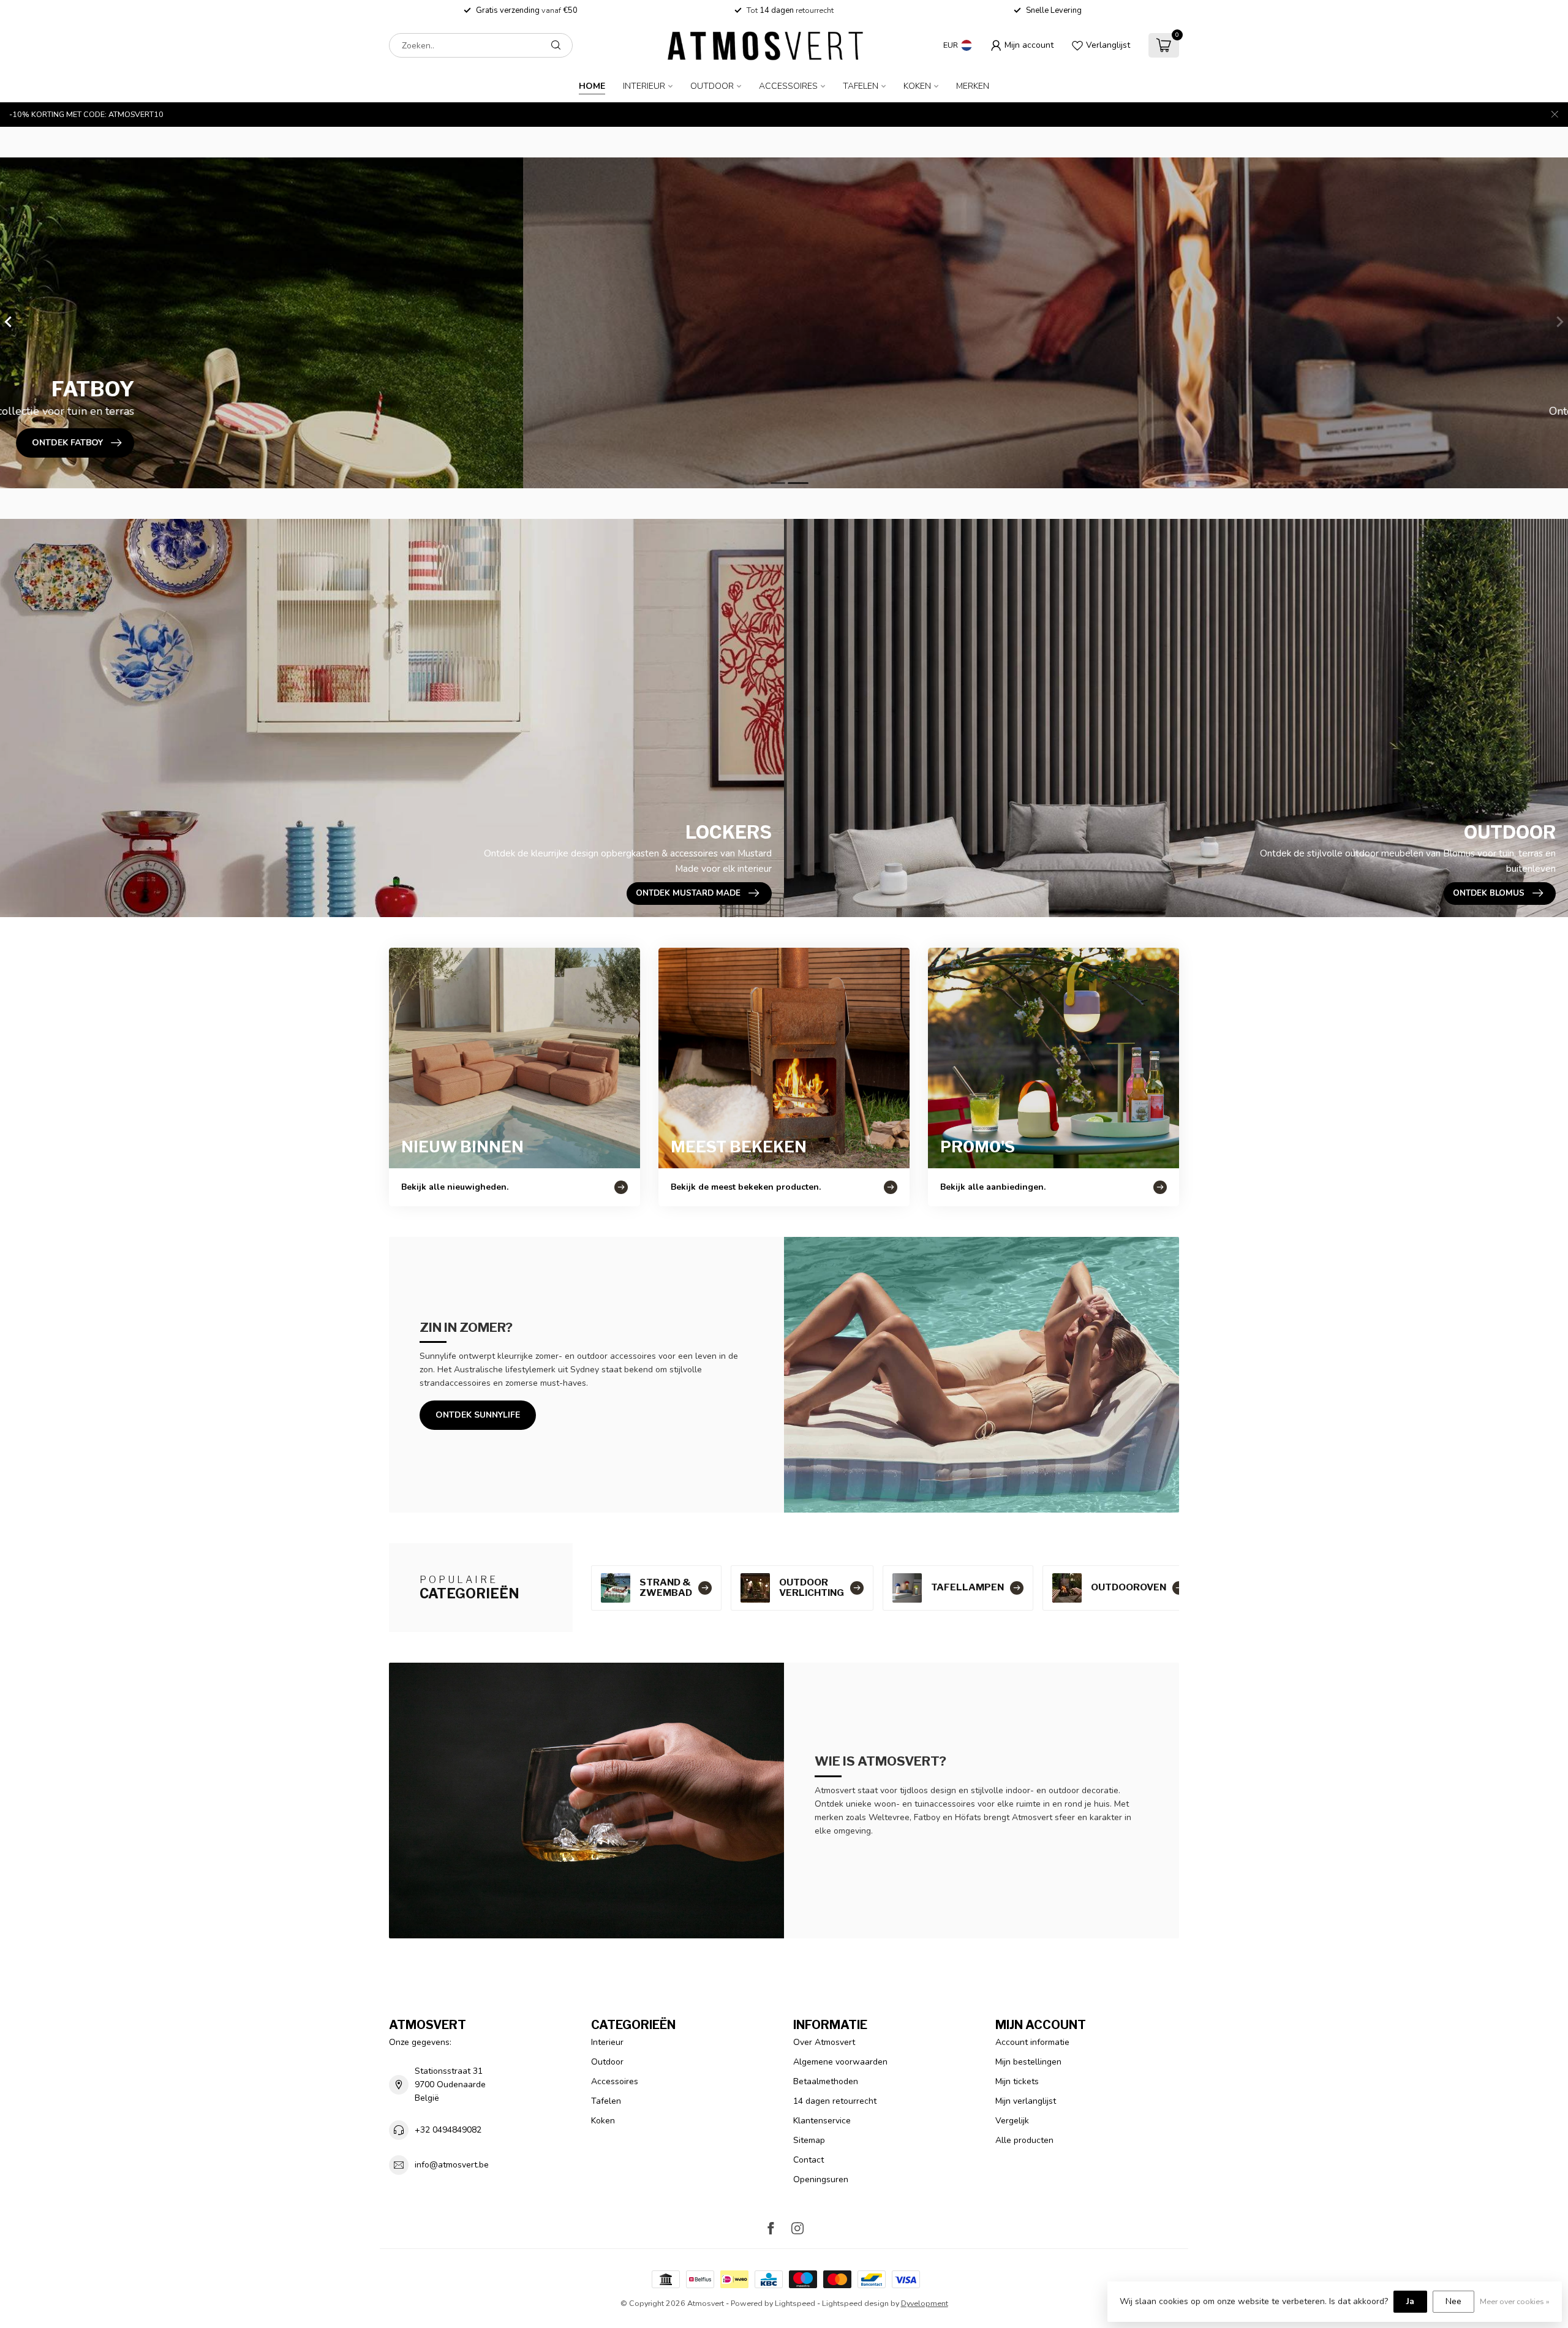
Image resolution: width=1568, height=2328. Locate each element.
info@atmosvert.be (452, 2165)
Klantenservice (822, 2121)
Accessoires (788, 86)
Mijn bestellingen (1028, 2062)
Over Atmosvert (824, 2042)
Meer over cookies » (1515, 2301)
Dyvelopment (925, 2303)
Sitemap (809, 2140)
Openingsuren (821, 2179)
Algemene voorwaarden (840, 2062)
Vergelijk (1012, 2121)
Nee (1453, 2301)
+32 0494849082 (448, 2130)
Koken (917, 86)
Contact (809, 2160)
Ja (1410, 2301)
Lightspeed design (855, 2303)
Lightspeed (795, 2303)
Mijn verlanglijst (1026, 2101)
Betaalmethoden (826, 2081)
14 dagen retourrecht (835, 2101)
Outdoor (712, 86)
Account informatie (1032, 2042)
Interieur (644, 86)
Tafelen (861, 86)
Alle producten (1024, 2140)
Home (592, 86)
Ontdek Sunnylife (478, 1415)
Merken (973, 86)
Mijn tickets (1017, 2081)
